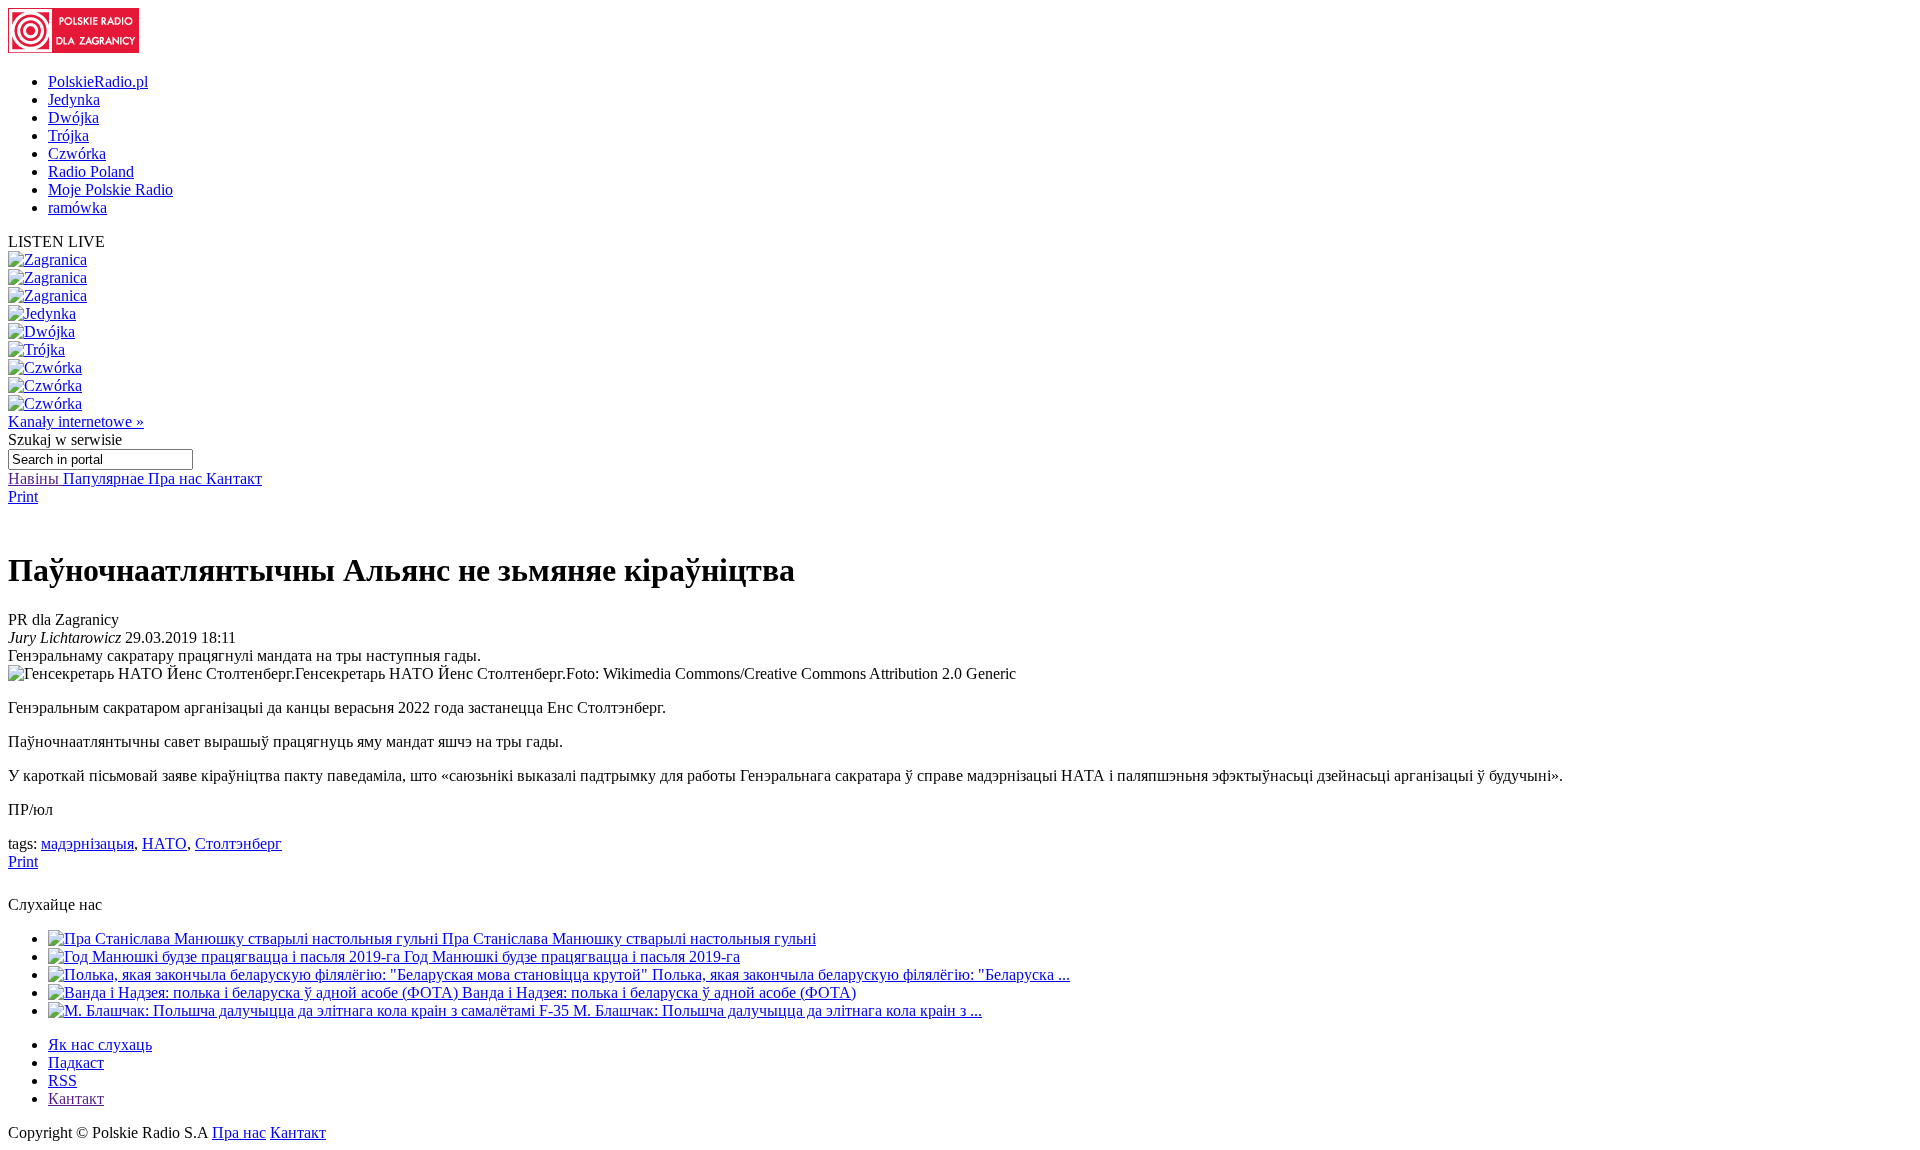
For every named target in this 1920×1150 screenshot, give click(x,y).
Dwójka (73, 117)
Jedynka (74, 99)
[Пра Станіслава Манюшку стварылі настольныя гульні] (245, 938)
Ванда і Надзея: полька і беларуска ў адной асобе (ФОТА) (659, 992)
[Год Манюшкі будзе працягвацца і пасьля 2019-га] (226, 956)
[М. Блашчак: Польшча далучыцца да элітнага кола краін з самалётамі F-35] (310, 1010)
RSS (62, 1080)
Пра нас (177, 478)
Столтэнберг (238, 843)
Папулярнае (105, 478)
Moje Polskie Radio (110, 189)
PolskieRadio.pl (98, 81)
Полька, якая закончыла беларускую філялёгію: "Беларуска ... (861, 974)
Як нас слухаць (100, 1044)
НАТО (164, 843)
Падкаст (76, 1062)
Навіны (35, 478)
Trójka (68, 135)
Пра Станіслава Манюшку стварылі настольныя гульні (629, 938)
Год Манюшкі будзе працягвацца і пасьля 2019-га (572, 956)
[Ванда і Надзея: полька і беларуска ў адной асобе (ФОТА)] (255, 992)
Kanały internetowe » (76, 421)
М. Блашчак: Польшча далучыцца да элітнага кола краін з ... (777, 1010)
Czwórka (77, 153)
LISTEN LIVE (56, 241)
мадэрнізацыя (87, 843)
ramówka (77, 207)
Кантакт (234, 478)
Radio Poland (91, 171)
